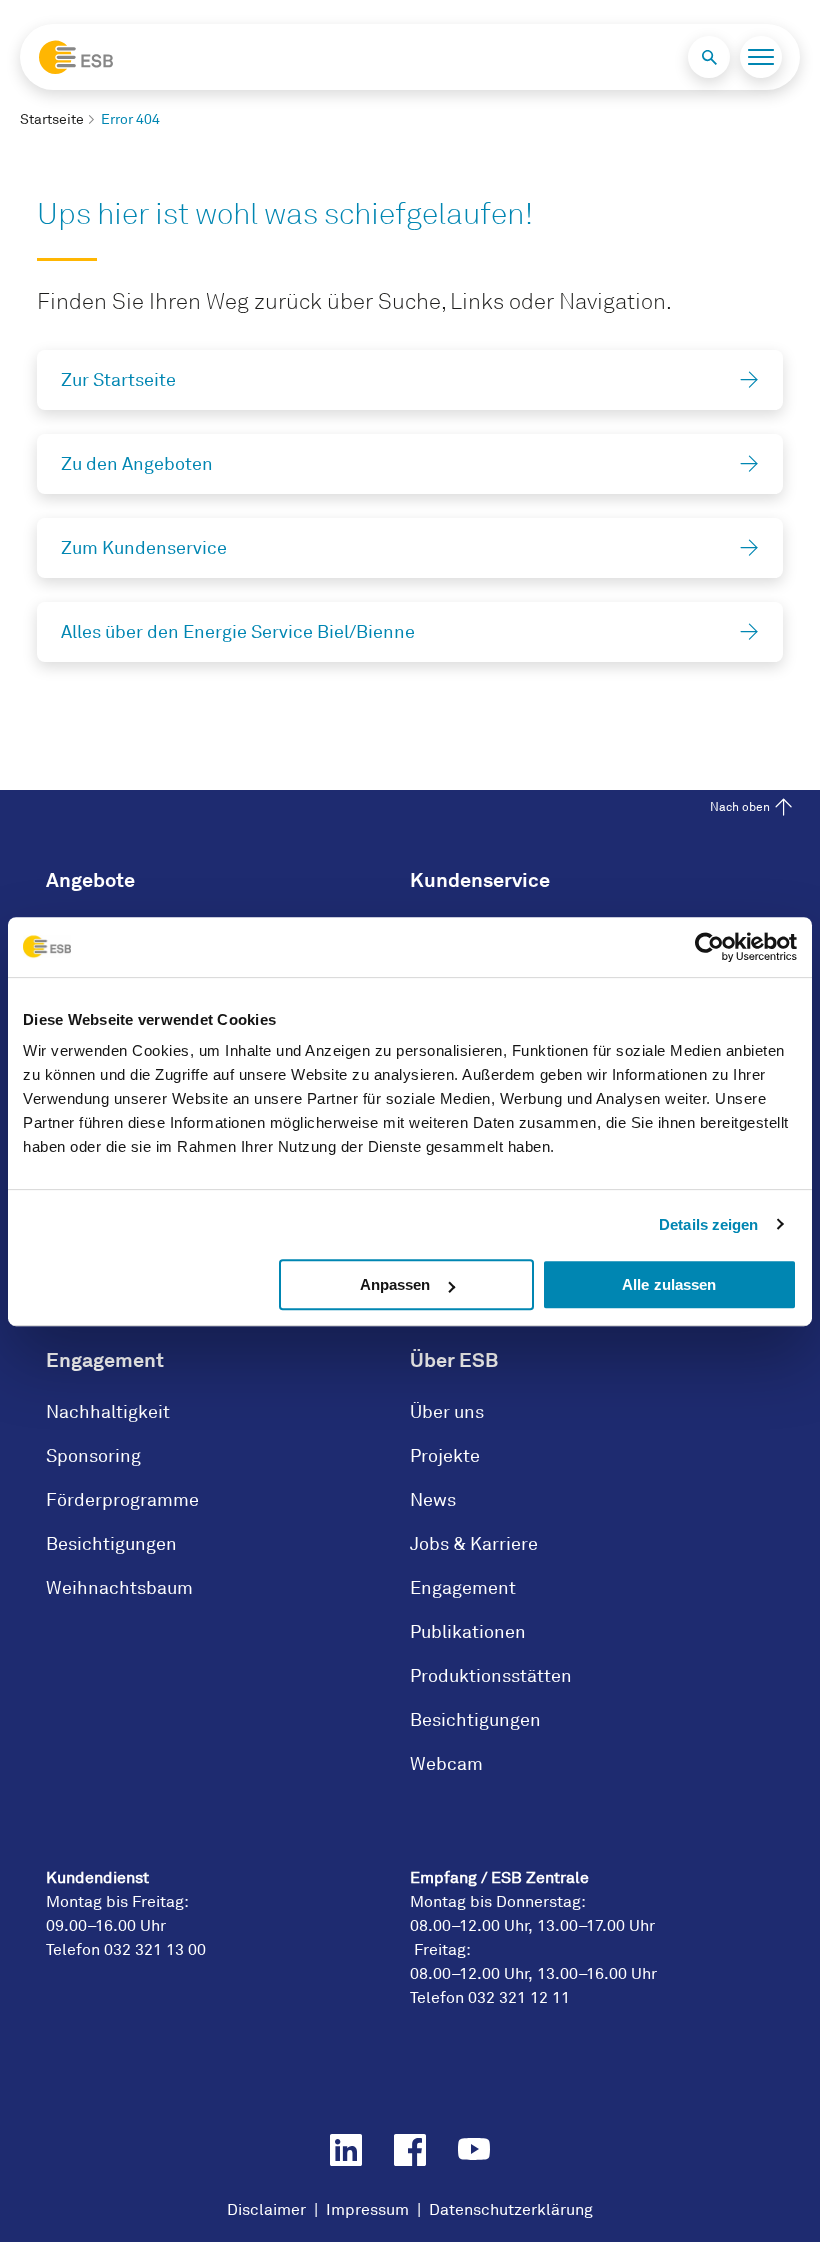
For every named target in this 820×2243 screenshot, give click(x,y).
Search (709, 57)
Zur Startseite (118, 380)
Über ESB (454, 1360)
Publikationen (468, 1632)
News (433, 1500)
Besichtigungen (111, 1544)
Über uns (447, 1412)
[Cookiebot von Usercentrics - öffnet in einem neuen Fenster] (709, 947)
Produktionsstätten (491, 1676)
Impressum (367, 2210)
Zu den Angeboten (137, 464)
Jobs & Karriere (474, 1544)
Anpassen (395, 1284)
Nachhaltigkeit (108, 1412)
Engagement (105, 1360)
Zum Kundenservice (144, 548)
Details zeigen (708, 1224)
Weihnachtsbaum (119, 1588)
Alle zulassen (669, 1284)
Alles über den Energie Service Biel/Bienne (238, 632)
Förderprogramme (122, 1500)
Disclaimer (266, 2210)
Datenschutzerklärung (511, 2210)
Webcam (446, 1764)
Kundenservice (480, 880)
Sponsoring (93, 1456)
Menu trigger (761, 57)
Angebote (90, 880)
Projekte (445, 1456)
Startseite (52, 119)
